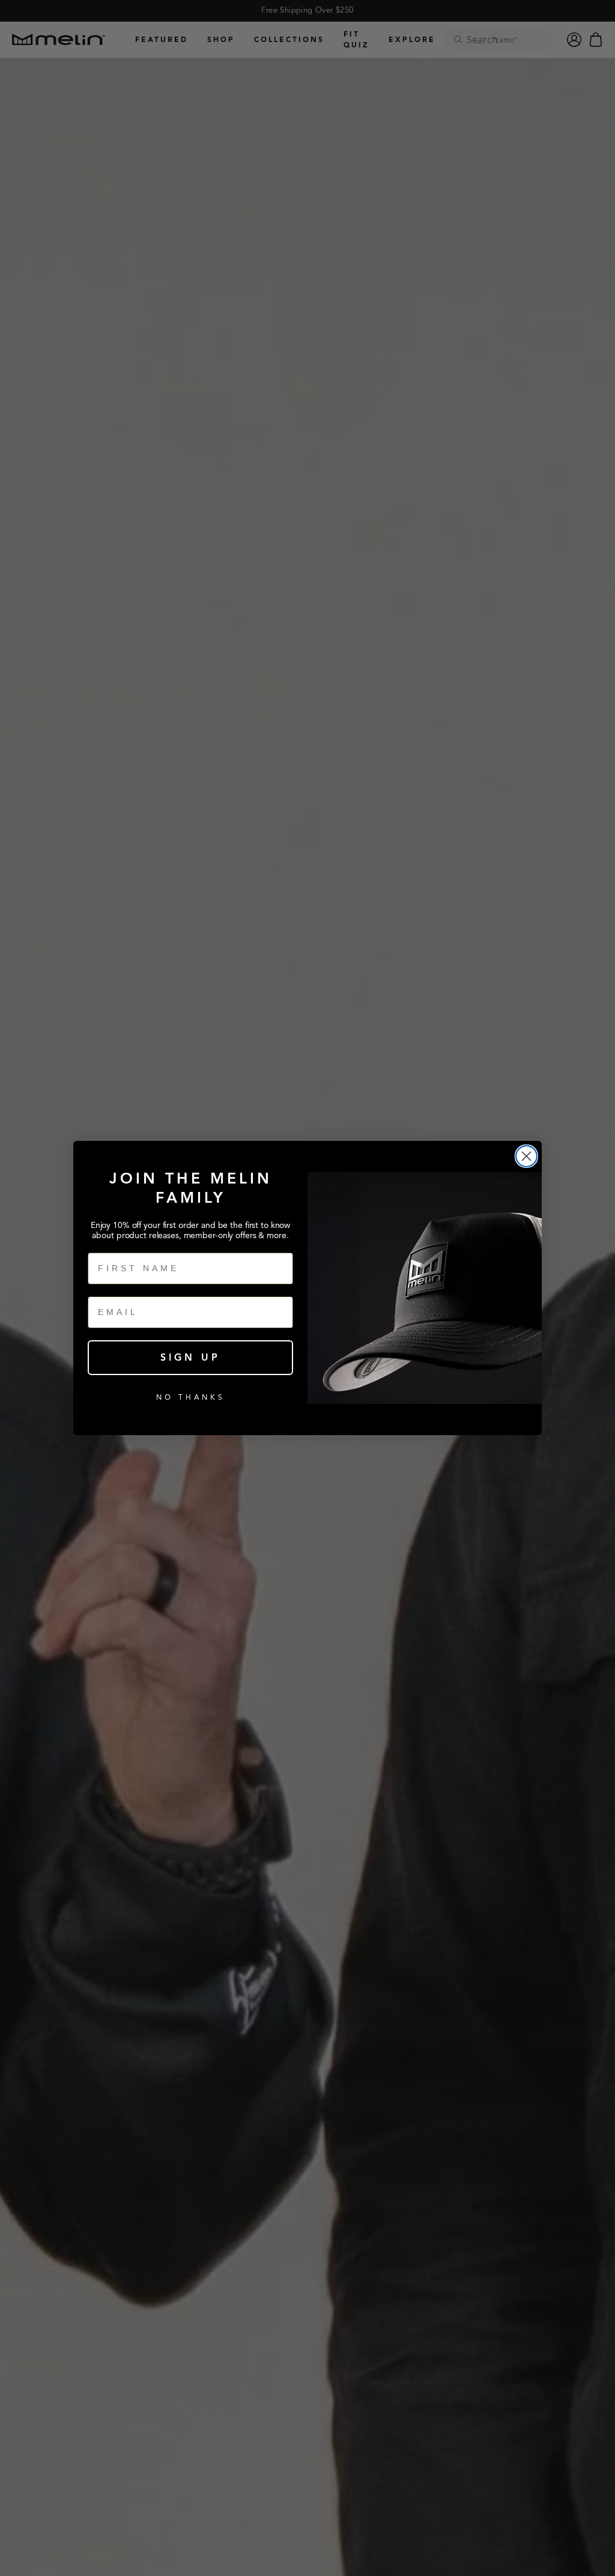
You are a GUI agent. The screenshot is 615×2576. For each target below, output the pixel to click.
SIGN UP (190, 1358)
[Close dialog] (526, 1156)
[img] (526, 1156)
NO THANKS (191, 1397)
